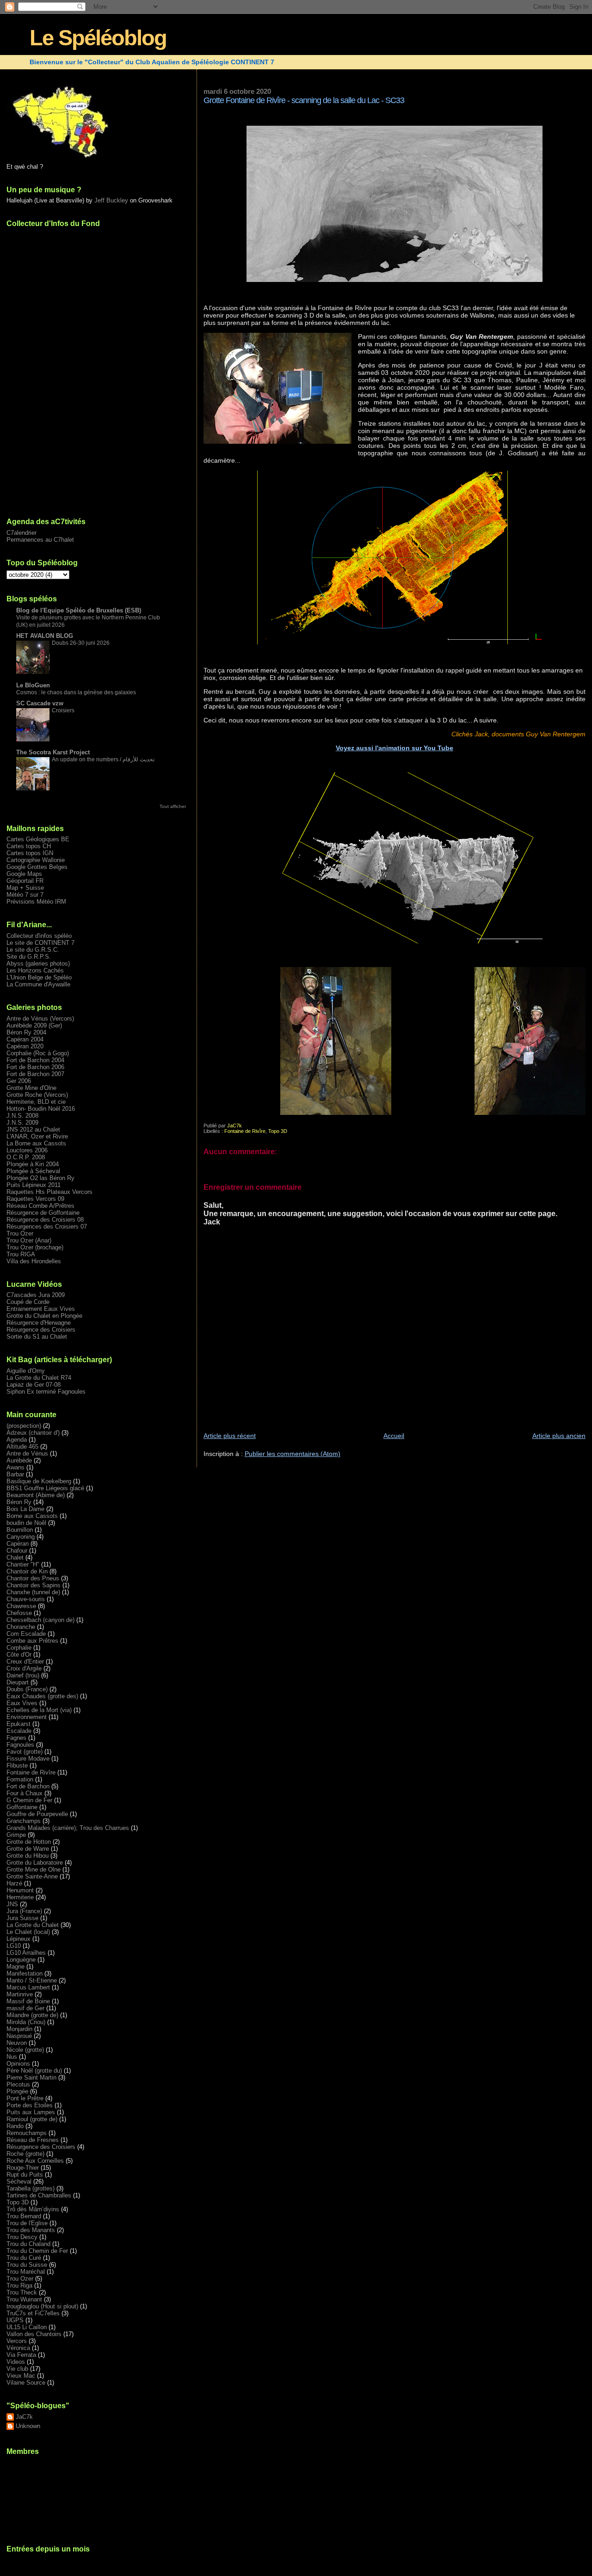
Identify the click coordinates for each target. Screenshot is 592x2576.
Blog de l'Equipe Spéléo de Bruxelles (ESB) (79, 610)
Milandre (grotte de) (32, 2015)
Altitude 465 (22, 1447)
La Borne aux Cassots (36, 1143)
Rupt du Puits (25, 2175)
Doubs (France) (27, 1689)
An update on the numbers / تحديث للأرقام (103, 759)
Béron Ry (19, 1502)
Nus (12, 2057)
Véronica (18, 2348)
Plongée (17, 2091)
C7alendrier (22, 533)
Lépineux (18, 1939)
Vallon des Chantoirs (34, 2334)
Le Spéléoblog (98, 38)
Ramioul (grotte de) (32, 2119)
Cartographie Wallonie (36, 860)
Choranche (21, 1627)
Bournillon (20, 1530)
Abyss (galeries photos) (38, 964)
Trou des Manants (31, 2230)
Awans (15, 1467)
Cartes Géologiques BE (38, 839)
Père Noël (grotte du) (34, 2071)
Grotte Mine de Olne (34, 1869)
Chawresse (21, 1606)
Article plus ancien (559, 1436)
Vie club (17, 2369)
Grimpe (16, 1835)
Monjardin (19, 2029)
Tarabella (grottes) (31, 2188)
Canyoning (21, 1537)
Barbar (15, 1474)
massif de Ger (25, 2008)
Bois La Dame (25, 1509)
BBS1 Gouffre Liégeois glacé (45, 1488)
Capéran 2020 (25, 1046)
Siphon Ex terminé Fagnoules (46, 1392)
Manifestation (25, 1973)
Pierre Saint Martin (31, 2077)
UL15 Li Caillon (27, 2327)
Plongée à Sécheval (33, 1171)
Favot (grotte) (25, 1752)
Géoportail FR (25, 881)
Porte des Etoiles (30, 2105)
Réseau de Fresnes (33, 2140)
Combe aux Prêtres (32, 1641)
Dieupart (18, 1682)
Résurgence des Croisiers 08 (45, 1220)
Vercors (17, 2341)
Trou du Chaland (28, 2244)
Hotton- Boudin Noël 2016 (41, 1109)
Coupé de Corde (28, 1302)
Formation (20, 1779)
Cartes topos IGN (30, 853)
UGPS (15, 2320)
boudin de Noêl (26, 1523)
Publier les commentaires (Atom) (293, 1454)
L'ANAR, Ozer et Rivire (37, 1136)
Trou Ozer (20, 1233)
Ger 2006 (19, 1081)
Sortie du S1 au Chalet (37, 1337)
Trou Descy (22, 2237)
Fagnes (16, 1738)
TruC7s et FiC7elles (33, 2313)
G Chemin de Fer (29, 1800)
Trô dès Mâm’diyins (33, 2209)
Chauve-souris (26, 1599)
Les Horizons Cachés (35, 970)
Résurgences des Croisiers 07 (47, 1227)
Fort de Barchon (28, 1786)
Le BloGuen (33, 685)
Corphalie (19, 1648)
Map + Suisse (25, 888)
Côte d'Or (19, 1655)
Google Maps (24, 874)
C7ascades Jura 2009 (36, 1295)
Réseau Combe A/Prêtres (40, 1206)
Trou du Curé (24, 2258)
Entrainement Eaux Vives (41, 1309)
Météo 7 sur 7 (25, 895)
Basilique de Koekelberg (39, 1481)
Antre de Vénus (27, 1453)
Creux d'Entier (25, 1661)
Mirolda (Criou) (26, 2022)
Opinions (18, 2064)
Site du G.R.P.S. (29, 957)
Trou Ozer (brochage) (35, 1247)
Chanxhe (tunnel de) (33, 1592)
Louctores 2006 (27, 1150)
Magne (15, 1967)
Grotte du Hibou (28, 1856)
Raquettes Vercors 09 (35, 1199)
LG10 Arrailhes (26, 1953)
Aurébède (19, 1460)
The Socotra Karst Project (53, 752)
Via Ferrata (21, 2355)
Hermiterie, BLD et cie (36, 1102)
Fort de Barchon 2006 (35, 1067)
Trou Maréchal (26, 2272)
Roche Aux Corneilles (35, 2161)
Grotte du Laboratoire (35, 1863)
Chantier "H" (23, 1564)
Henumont (20, 1890)
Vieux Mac (21, 2376)
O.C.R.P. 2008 (26, 1157)
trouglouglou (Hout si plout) (42, 2306)
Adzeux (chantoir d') (33, 1433)
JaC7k (24, 2417)
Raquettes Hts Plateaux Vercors (49, 1192)
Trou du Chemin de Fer (37, 2251)
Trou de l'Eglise (27, 2223)
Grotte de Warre (28, 1849)
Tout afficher (173, 806)
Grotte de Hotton (29, 1842)
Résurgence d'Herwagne (39, 1323)
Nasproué (19, 2036)
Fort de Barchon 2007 (35, 1074)
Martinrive (20, 1994)
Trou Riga (19, 2285)
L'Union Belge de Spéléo (39, 977)
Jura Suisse (22, 1918)
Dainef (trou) (23, 1675)
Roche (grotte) (25, 2154)
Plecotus (18, 2084)
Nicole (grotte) (25, 2050)
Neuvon (17, 2043)
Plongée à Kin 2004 (33, 1164)
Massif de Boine (28, 2001)
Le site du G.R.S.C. (33, 950)
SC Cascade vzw (40, 703)
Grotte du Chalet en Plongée (44, 1316)
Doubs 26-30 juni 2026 (81, 643)
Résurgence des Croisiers (41, 1330)
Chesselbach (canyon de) (40, 1620)
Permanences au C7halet (40, 540)
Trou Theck (22, 2292)
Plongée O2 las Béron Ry (40, 1178)
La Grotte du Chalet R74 (39, 1378)
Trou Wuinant (24, 2299)
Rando (15, 2126)
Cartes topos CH (29, 846)
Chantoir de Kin (27, 1571)
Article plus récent (230, 1436)
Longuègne (21, 1960)
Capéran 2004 (25, 1039)
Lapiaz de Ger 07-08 (34, 1385)
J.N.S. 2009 (22, 1123)
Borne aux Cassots (32, 1516)
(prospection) (24, 1426)
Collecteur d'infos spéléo (39, 936)
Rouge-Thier (23, 2168)
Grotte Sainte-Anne (32, 1876)
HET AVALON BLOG (45, 636)
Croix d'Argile (24, 1668)
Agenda (17, 1440)
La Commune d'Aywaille (38, 984)
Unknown (28, 2426)
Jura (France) (24, 1911)
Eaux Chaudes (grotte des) (42, 1696)
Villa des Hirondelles (34, 1261)
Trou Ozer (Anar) (29, 1240)
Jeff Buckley (111, 200)
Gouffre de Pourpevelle (37, 1814)
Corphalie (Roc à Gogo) (38, 1053)
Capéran (18, 1544)
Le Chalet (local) (28, 1932)
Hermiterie (20, 1897)
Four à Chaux (25, 1793)
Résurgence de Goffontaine (43, 1213)
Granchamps (24, 1821)
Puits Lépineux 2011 (34, 1185)
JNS (12, 1904)
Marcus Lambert (28, 1987)
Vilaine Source (26, 2383)
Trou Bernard (24, 2216)
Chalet (15, 1557)
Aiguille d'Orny (26, 1371)
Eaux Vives (22, 1703)
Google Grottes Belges (37, 867)
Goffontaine (22, 1807)
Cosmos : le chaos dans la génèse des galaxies (76, 692)
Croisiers (63, 710)
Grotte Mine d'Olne (31, 1088)
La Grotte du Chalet (33, 1925)
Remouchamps (27, 2133)
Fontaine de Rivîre (245, 1131)
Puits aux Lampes (31, 2112)
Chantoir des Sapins (34, 1585)
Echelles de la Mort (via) (39, 1710)
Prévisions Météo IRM (36, 902)
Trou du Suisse (27, 2265)
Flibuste (17, 1765)
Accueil (394, 1436)
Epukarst (18, 1724)
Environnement (27, 1717)
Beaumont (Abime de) (36, 1495)
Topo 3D (278, 1131)
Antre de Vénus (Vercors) (40, 1019)
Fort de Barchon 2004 (35, 1060)
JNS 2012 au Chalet (33, 1129)
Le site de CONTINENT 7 (40, 943)
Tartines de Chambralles (39, 2195)
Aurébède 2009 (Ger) (34, 1025)
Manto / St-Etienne (32, 1980)
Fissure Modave (28, 1759)
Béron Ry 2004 (26, 1032)
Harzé (14, 1883)
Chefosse (19, 1613)
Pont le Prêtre (25, 2098)
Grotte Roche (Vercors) (37, 1095)
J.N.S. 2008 (22, 1116)
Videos (16, 2362)
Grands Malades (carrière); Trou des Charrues (68, 1828)
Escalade (19, 1731)
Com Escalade (26, 1634)
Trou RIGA (21, 1254)
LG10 (14, 1946)
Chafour (17, 1551)
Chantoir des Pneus (33, 1578)
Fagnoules (20, 1745)
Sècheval (19, 2181)
